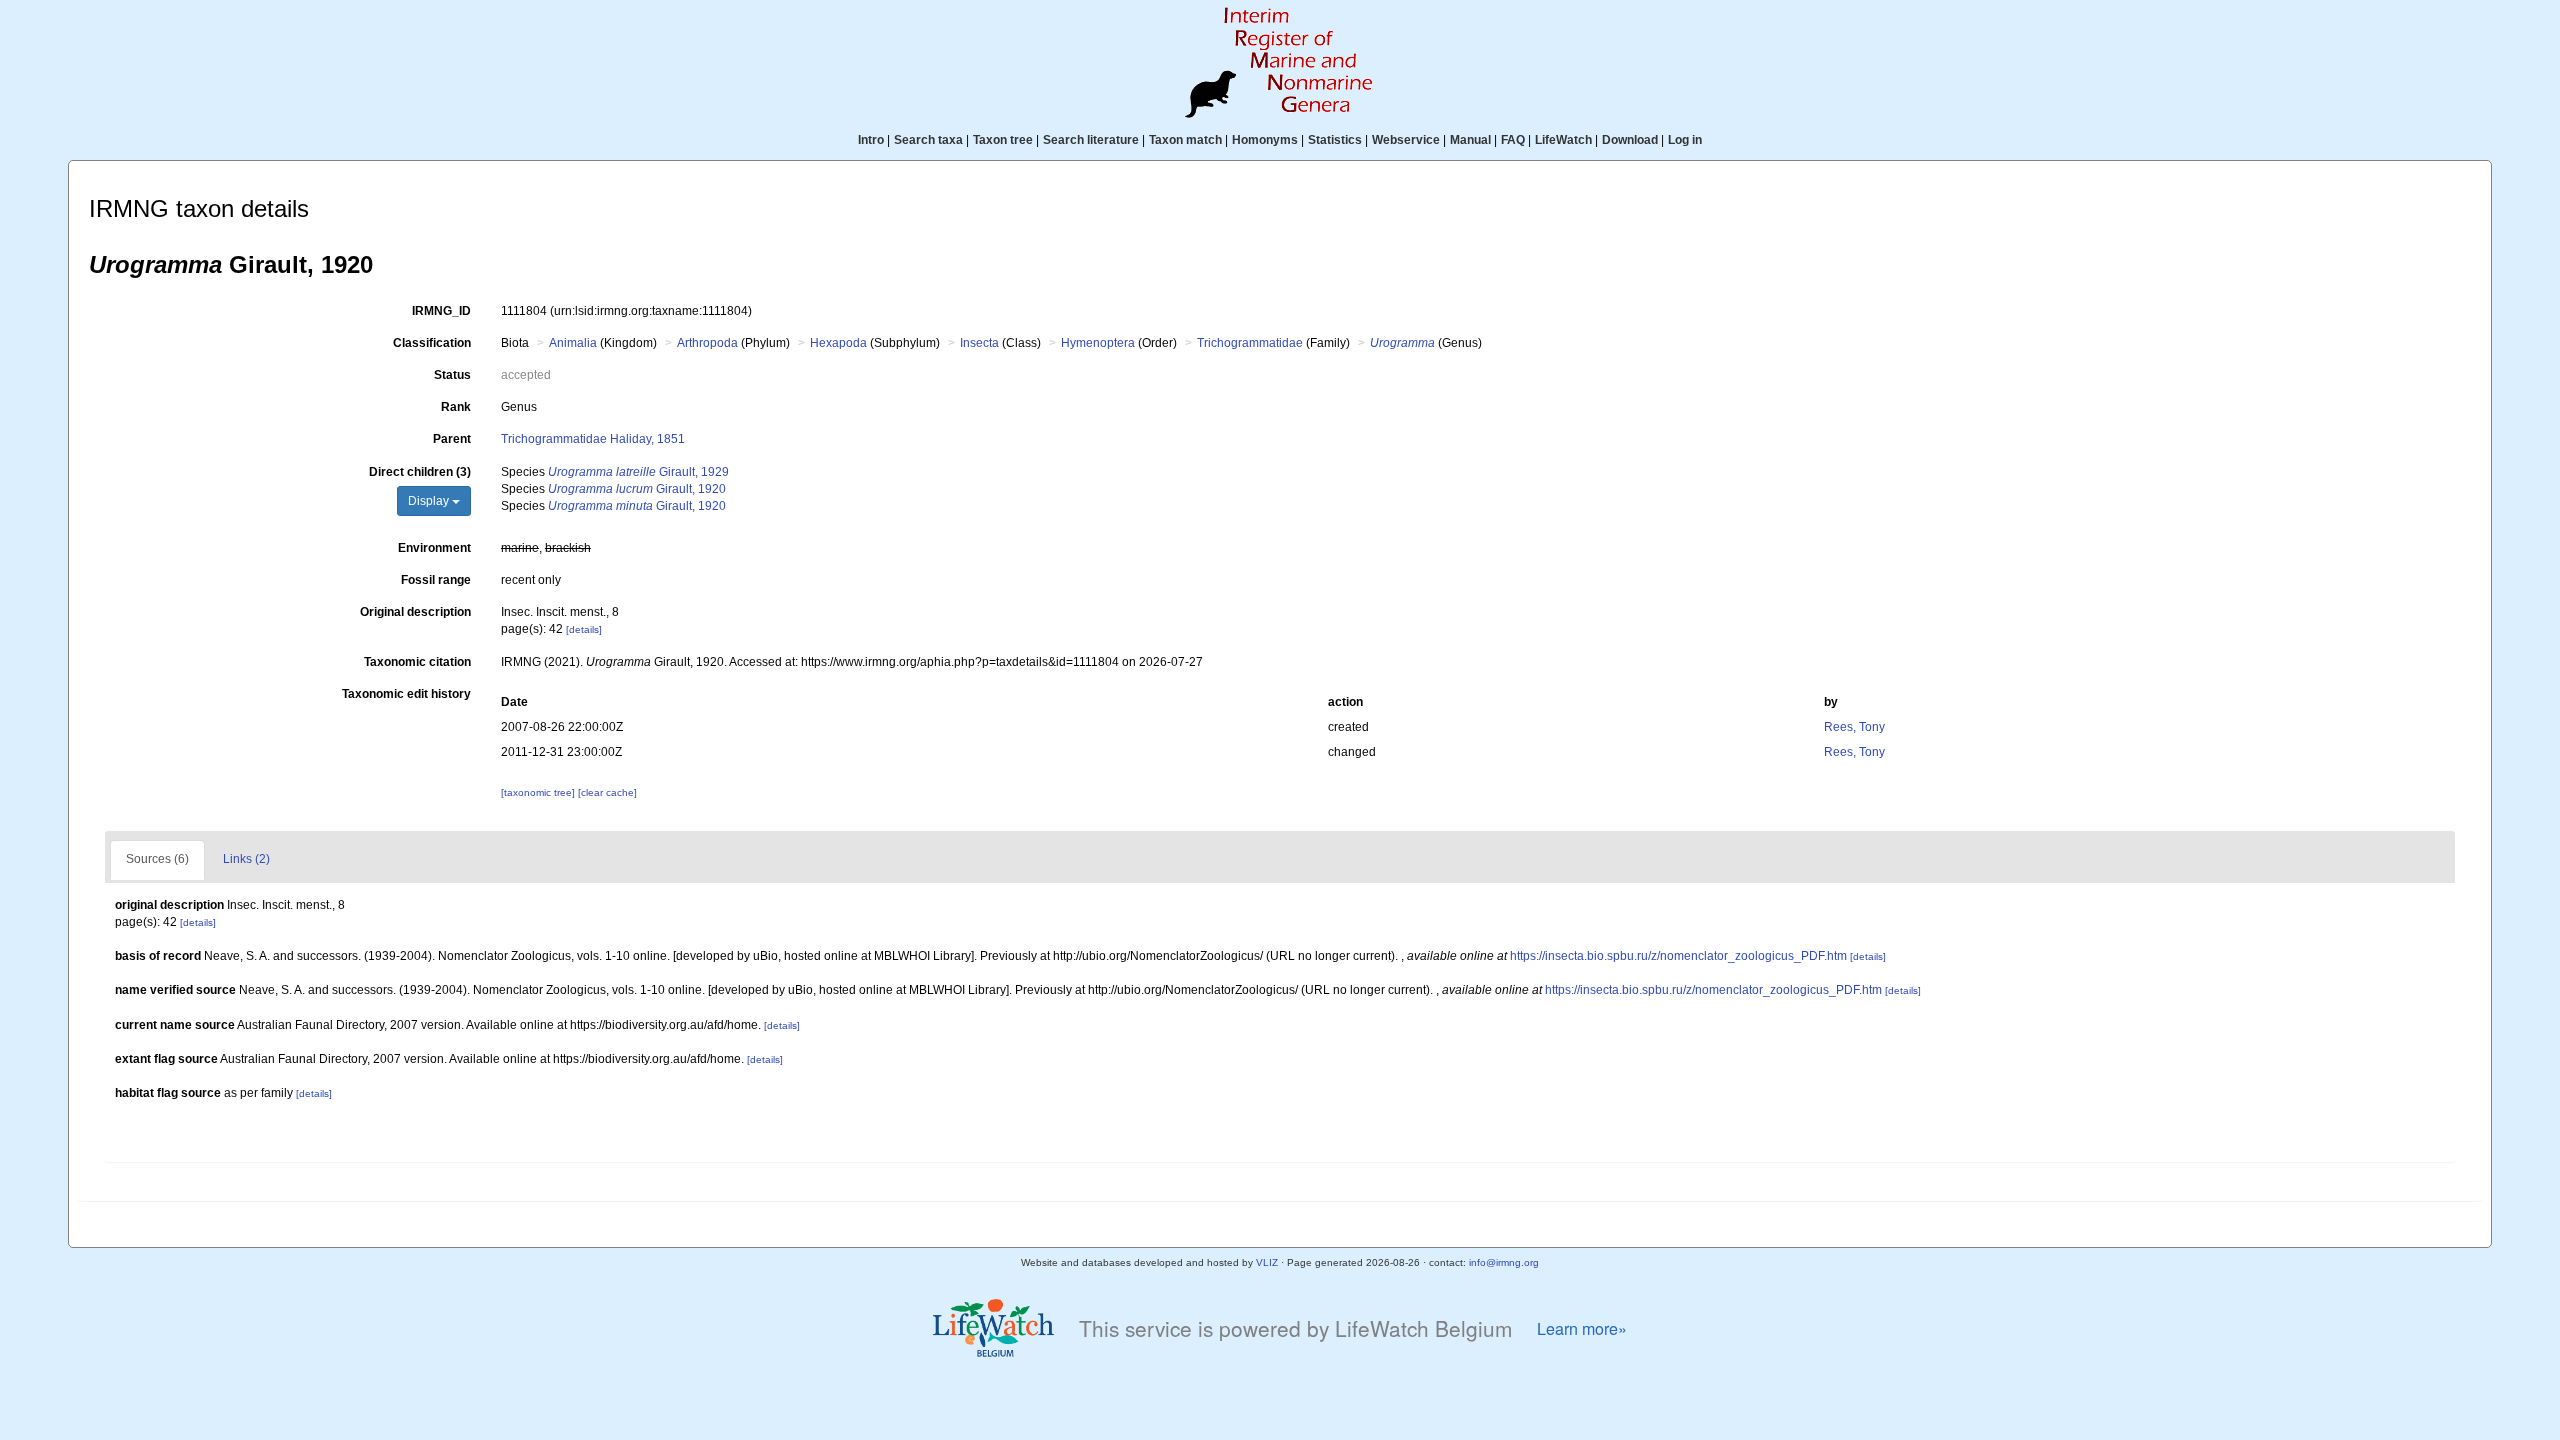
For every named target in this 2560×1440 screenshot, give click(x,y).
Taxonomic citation (417, 662)
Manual (1470, 140)
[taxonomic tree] (539, 792)
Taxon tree (1003, 140)
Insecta (979, 343)
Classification (432, 343)
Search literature (1091, 140)
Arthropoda (707, 343)
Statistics (1335, 140)
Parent (452, 439)
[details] (584, 629)
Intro (871, 140)
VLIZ (1267, 1262)
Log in (1685, 140)
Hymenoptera (1098, 343)
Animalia (573, 343)
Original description (415, 612)
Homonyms (1265, 140)
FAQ (1513, 140)
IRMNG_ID (441, 311)
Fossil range (436, 580)
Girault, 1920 (637, 489)
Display (430, 501)
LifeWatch (1563, 140)
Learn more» (1582, 1328)
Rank (456, 407)
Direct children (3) (420, 472)
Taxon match (1185, 140)
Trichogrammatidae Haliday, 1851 (593, 439)
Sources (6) (157, 859)
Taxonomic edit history (406, 694)
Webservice (1406, 140)
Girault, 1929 (638, 472)
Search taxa (928, 140)
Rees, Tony (1854, 727)
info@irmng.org (1504, 1262)
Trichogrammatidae (1250, 343)
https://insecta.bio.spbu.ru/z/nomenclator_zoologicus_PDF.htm (1678, 956)
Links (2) (246, 859)
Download (1630, 140)
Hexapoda (838, 343)
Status (452, 375)
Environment (434, 548)
